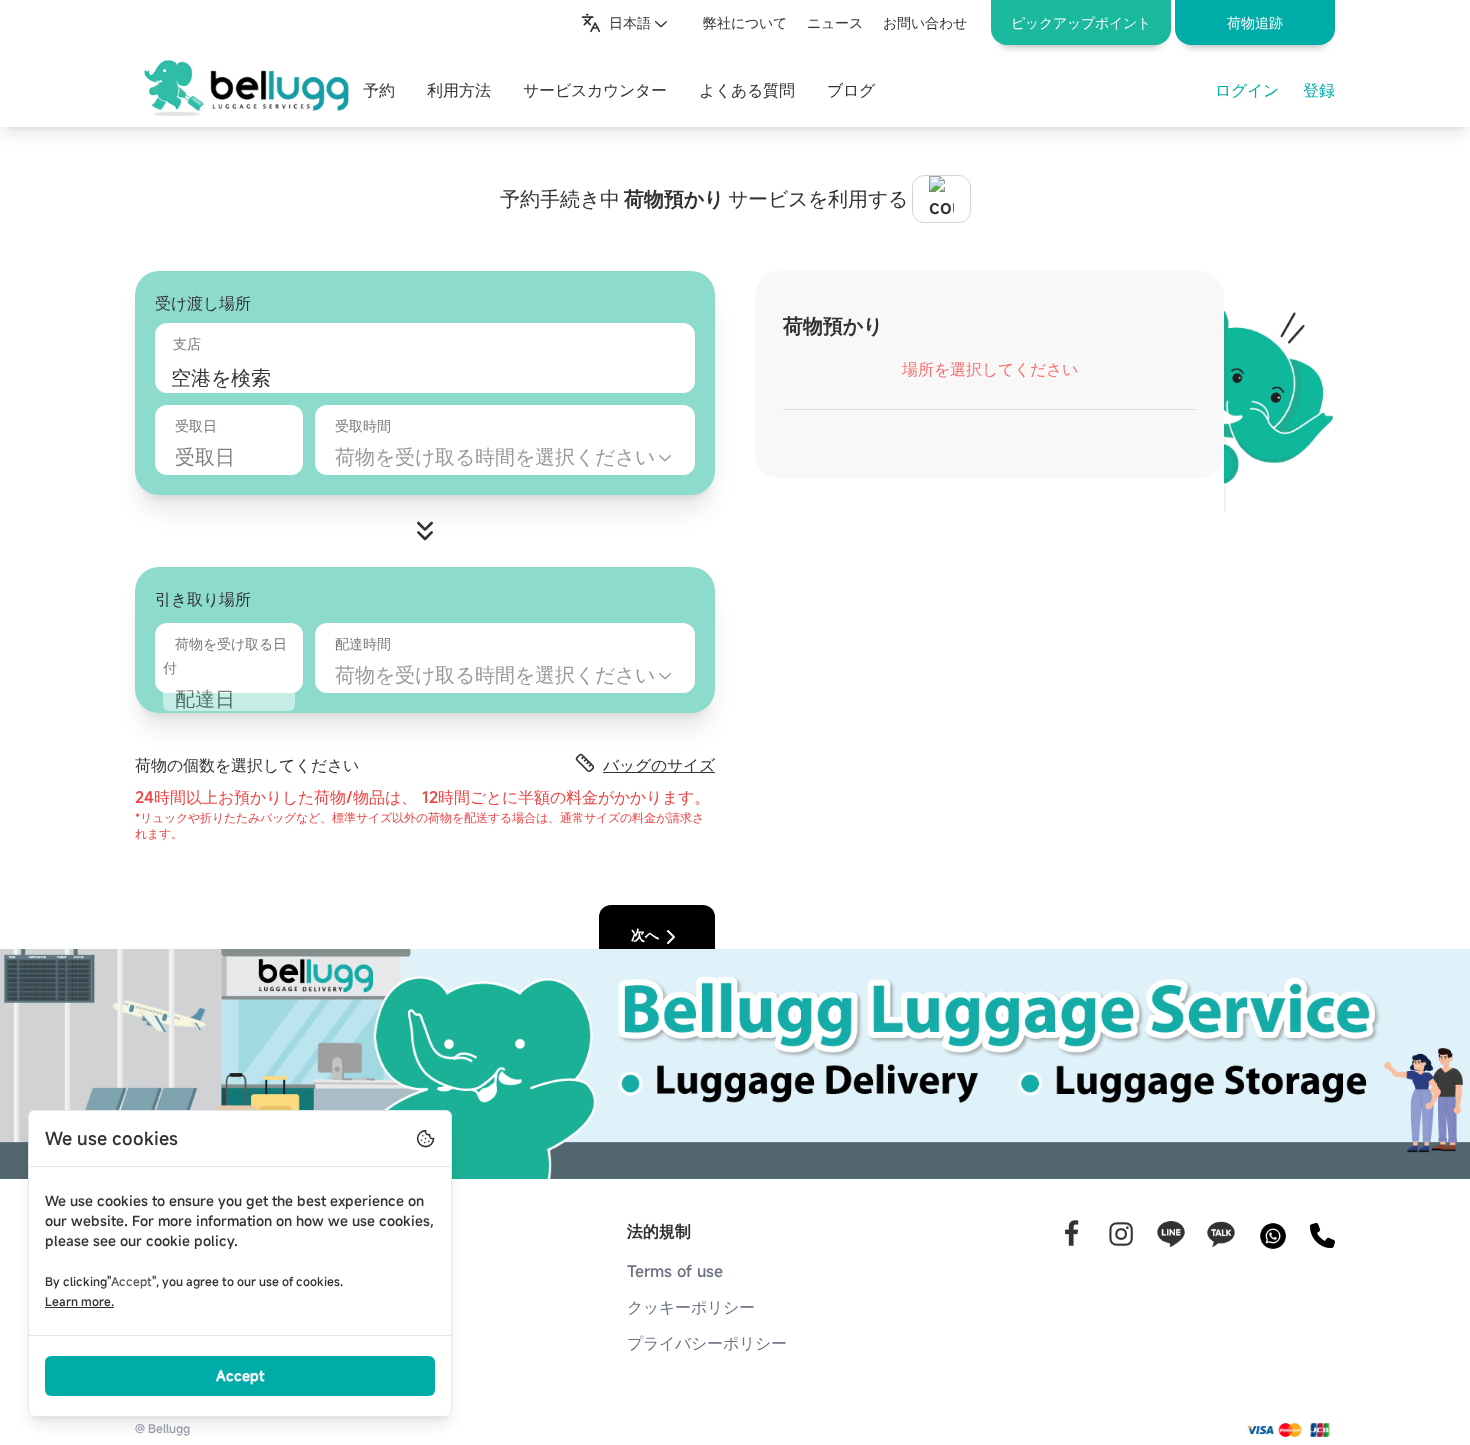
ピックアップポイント (1081, 22)
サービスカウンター (595, 90)
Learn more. (79, 1301)
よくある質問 (747, 90)
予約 (379, 90)
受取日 (196, 425)
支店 (187, 343)
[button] (1255, 22)
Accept (240, 1375)
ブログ (851, 90)
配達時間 (363, 643)
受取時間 (363, 425)
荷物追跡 (1255, 22)
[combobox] (626, 23)
